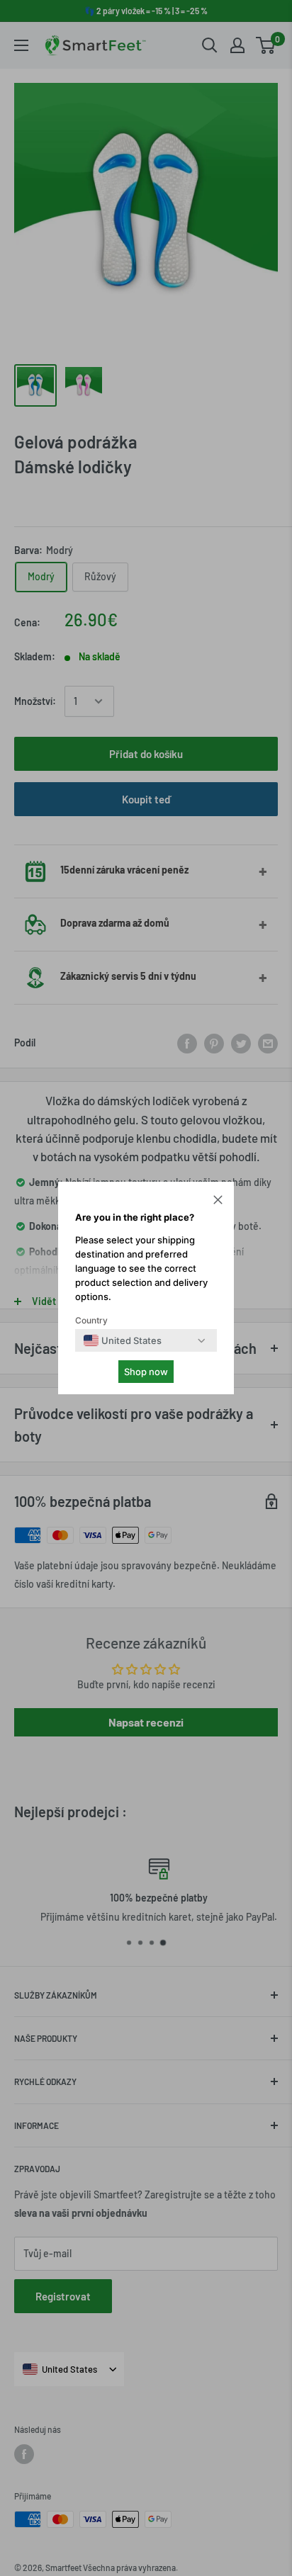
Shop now (146, 1372)
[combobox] (123, 1340)
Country (91, 1320)
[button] (218, 1202)
